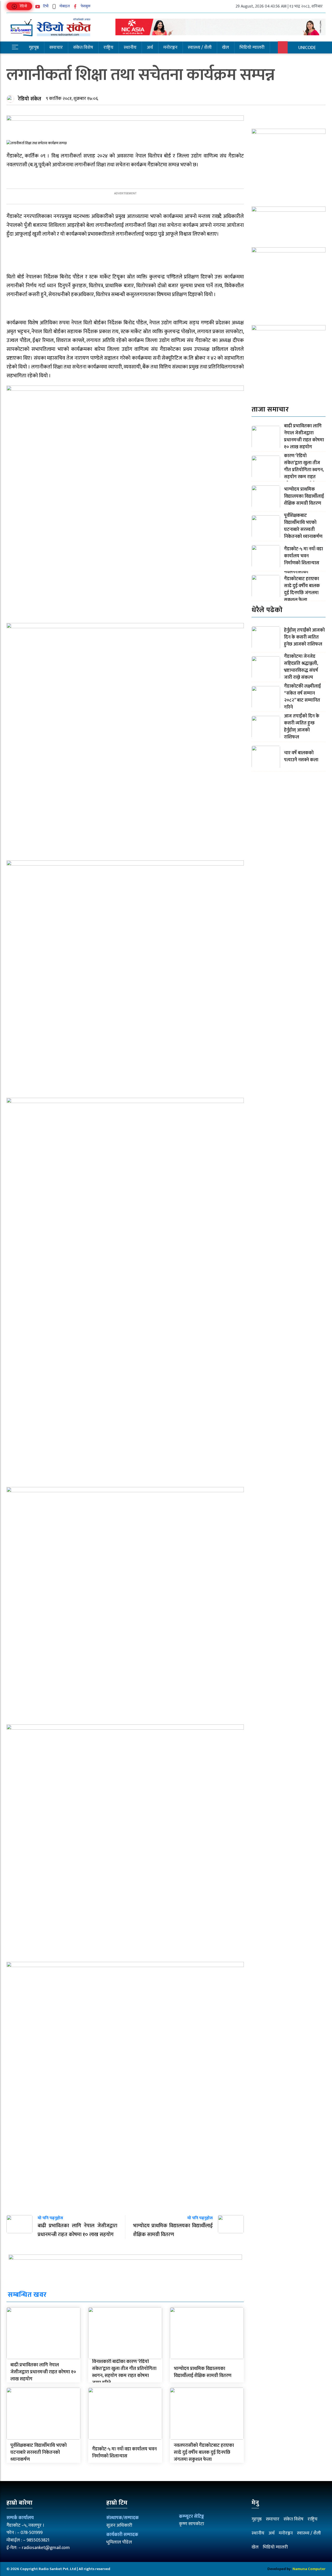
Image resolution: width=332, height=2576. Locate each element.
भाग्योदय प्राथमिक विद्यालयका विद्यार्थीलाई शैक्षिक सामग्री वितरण (203, 2372)
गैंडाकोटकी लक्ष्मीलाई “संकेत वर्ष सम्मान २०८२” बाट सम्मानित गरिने (302, 697)
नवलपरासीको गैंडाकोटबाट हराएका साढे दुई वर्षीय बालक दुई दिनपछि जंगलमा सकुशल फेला (204, 2452)
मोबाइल (64, 6)
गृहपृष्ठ (34, 47)
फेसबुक (85, 6)
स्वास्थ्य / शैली (200, 47)
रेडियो (23, 6)
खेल (226, 47)
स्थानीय (130, 47)
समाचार (56, 47)
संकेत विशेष (83, 47)
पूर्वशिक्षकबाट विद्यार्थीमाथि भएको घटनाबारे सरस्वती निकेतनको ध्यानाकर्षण (39, 2452)
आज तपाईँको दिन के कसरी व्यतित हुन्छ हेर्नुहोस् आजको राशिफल (302, 727)
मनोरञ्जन (170, 47)
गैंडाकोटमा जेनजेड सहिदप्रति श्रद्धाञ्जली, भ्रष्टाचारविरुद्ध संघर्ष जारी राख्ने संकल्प (301, 667)
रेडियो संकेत (30, 99)
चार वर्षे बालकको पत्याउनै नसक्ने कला (301, 756)
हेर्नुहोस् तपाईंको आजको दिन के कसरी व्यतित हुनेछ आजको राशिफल (304, 637)
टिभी (45, 6)
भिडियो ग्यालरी (252, 47)
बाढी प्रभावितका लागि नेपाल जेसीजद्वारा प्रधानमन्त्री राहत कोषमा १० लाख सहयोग (43, 2372)
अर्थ (150, 47)
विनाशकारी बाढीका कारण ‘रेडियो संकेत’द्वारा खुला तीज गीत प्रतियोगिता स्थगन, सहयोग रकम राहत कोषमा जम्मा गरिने (124, 2372)
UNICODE (307, 48)
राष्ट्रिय (108, 47)
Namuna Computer (309, 2569)
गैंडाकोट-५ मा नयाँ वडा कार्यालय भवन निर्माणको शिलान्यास (124, 2453)
